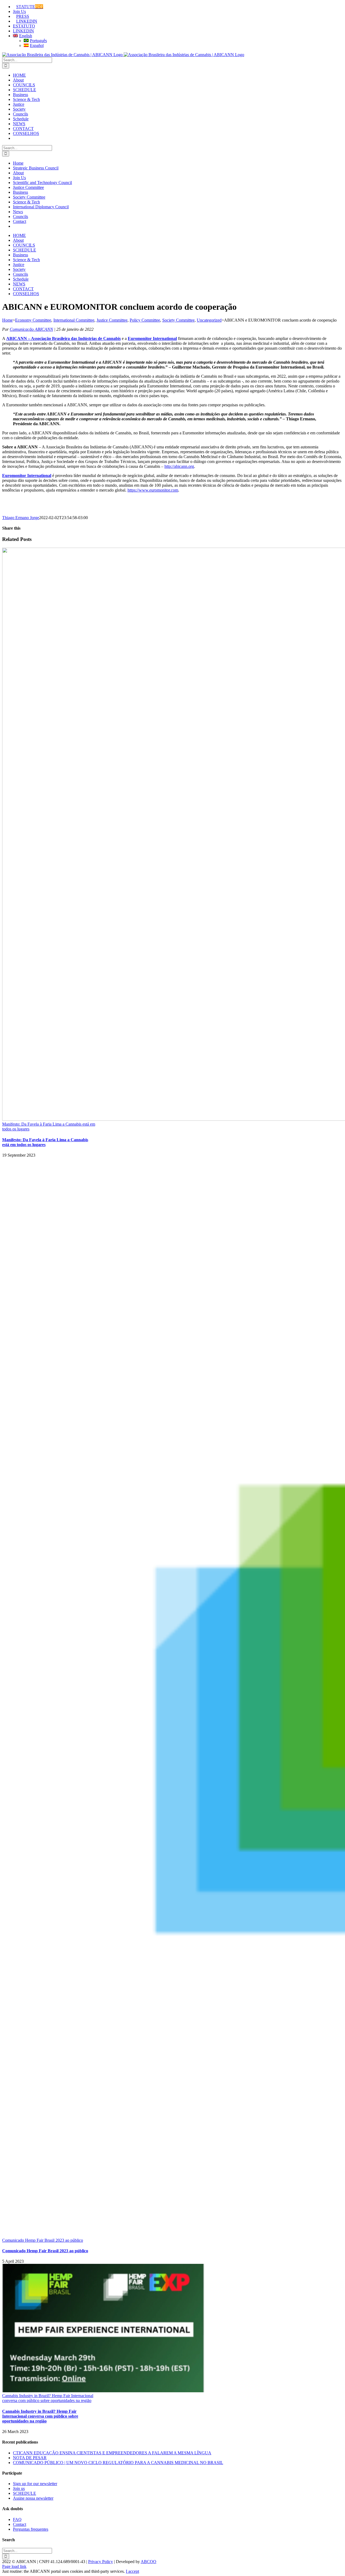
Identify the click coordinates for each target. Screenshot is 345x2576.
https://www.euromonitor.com (153, 490)
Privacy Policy (101, 2562)
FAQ (17, 2519)
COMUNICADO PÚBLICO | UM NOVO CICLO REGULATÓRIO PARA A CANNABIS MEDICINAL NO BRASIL (118, 2463)
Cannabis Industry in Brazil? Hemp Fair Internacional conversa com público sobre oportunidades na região (48, 2398)
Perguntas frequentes (31, 2529)
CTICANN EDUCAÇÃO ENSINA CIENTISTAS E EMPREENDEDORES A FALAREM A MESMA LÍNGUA (112, 2453)
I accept (132, 2571)
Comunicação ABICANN (31, 329)
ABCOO (149, 2562)
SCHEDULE (25, 2493)
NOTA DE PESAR (30, 2458)
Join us (19, 2488)
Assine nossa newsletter (33, 2498)
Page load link (14, 2566)
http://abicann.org (179, 466)
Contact (20, 2524)
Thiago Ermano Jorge (21, 518)
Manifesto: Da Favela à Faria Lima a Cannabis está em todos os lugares (45, 1142)
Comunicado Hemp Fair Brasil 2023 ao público (43, 2240)
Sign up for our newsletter (35, 2484)
